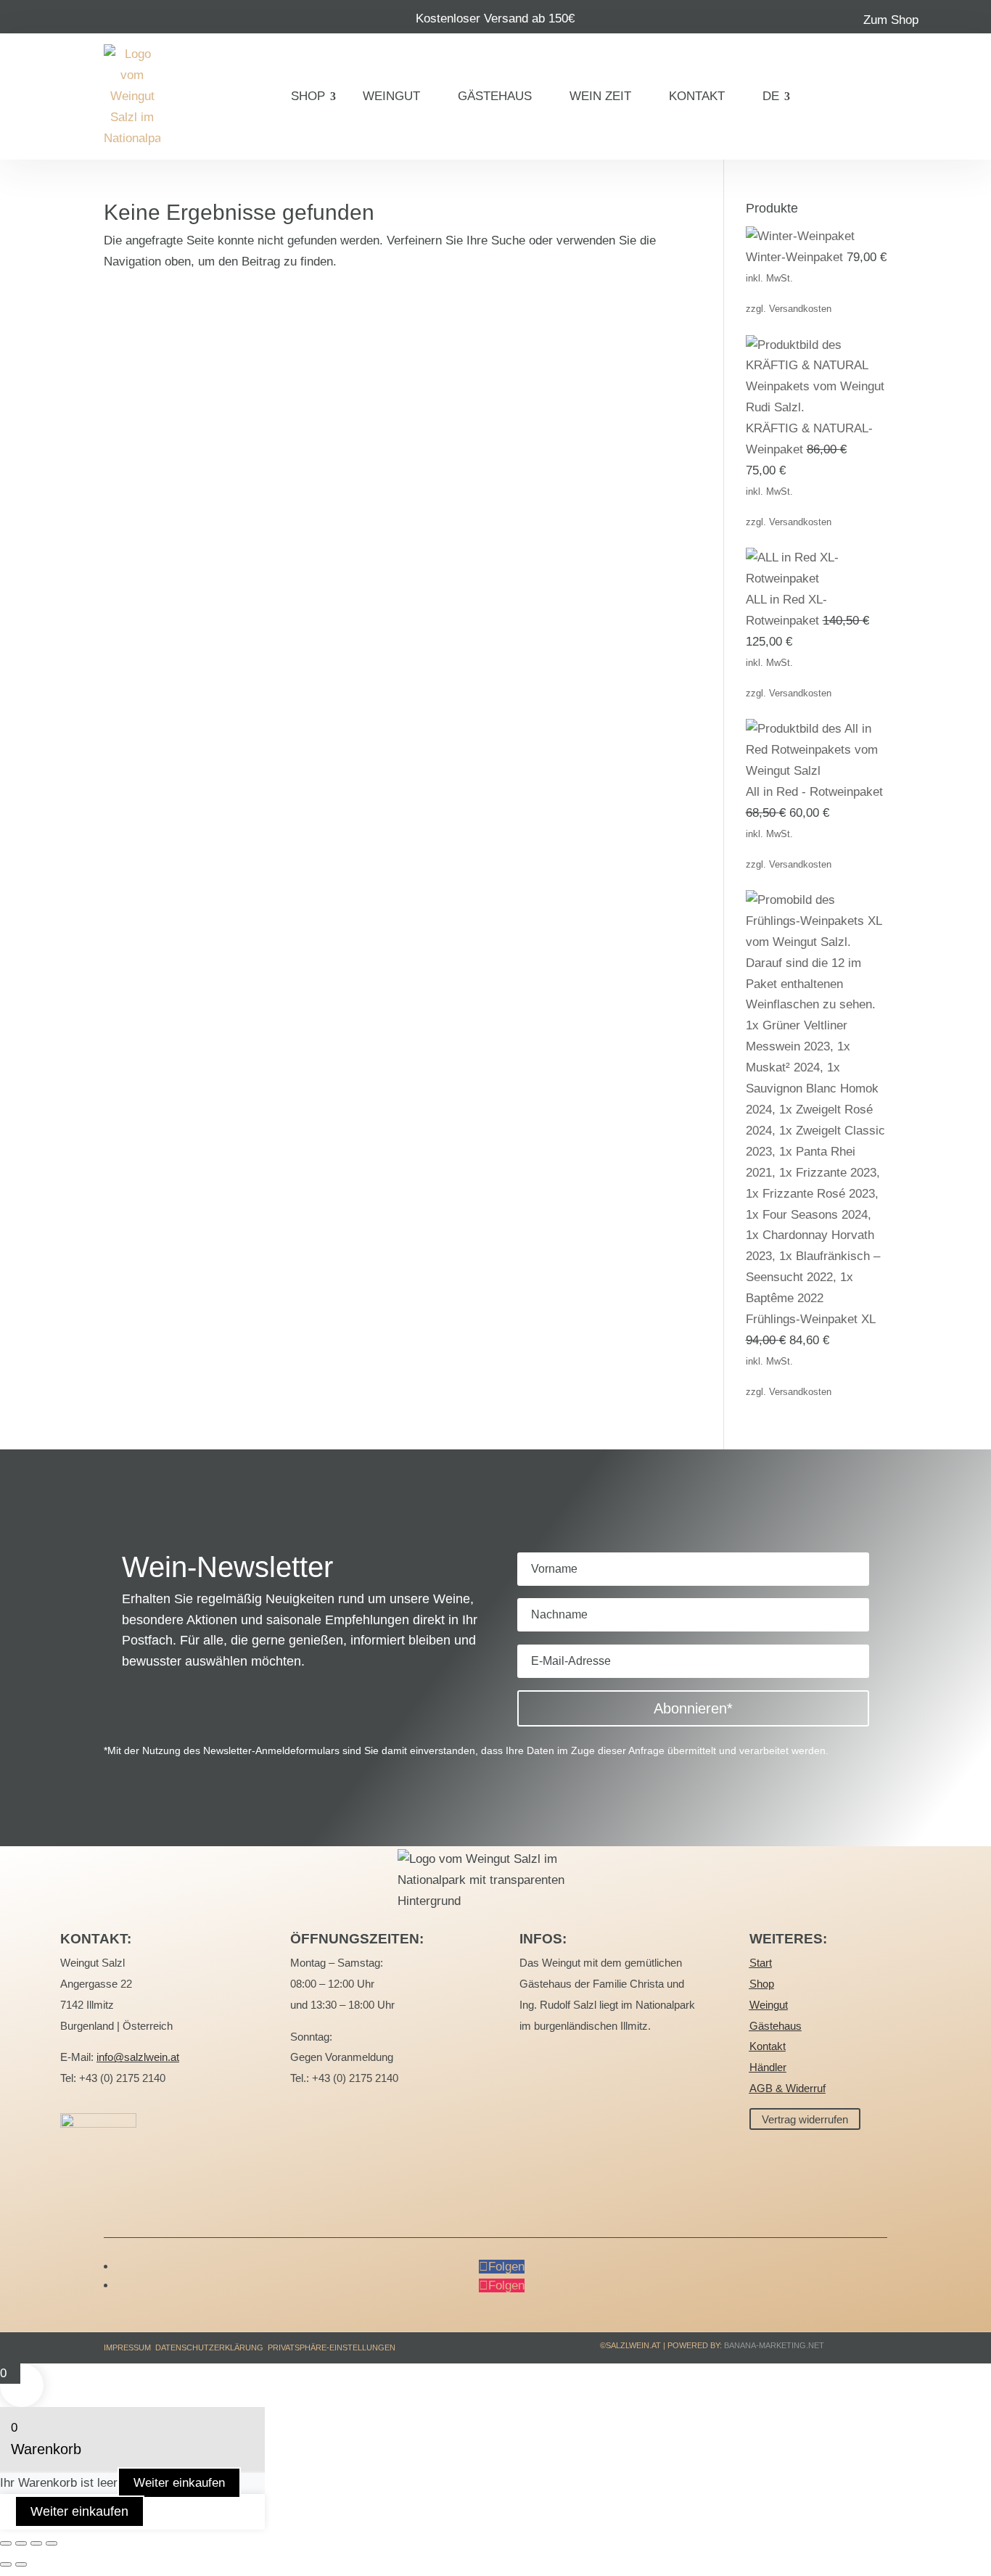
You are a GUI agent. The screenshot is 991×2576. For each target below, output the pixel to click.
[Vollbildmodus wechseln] (21, 2543)
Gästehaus (776, 2026)
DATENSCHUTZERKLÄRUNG (209, 2347)
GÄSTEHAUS (495, 96)
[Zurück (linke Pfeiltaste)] (6, 2564)
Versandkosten (800, 309)
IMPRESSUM (127, 2347)
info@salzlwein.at (138, 2057)
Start (761, 1963)
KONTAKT (697, 96)
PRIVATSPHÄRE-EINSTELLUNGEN (332, 2347)
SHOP (308, 96)
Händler (768, 2067)
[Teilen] (36, 2543)
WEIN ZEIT (600, 96)
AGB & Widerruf (788, 2088)
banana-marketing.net (775, 2345)
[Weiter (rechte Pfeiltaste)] (21, 2564)
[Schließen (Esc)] (52, 2543)
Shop (762, 1984)
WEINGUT (391, 96)
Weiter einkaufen (179, 2483)
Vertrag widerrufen (805, 2119)
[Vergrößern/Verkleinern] (6, 2543)
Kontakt (768, 2046)
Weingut (769, 2005)
